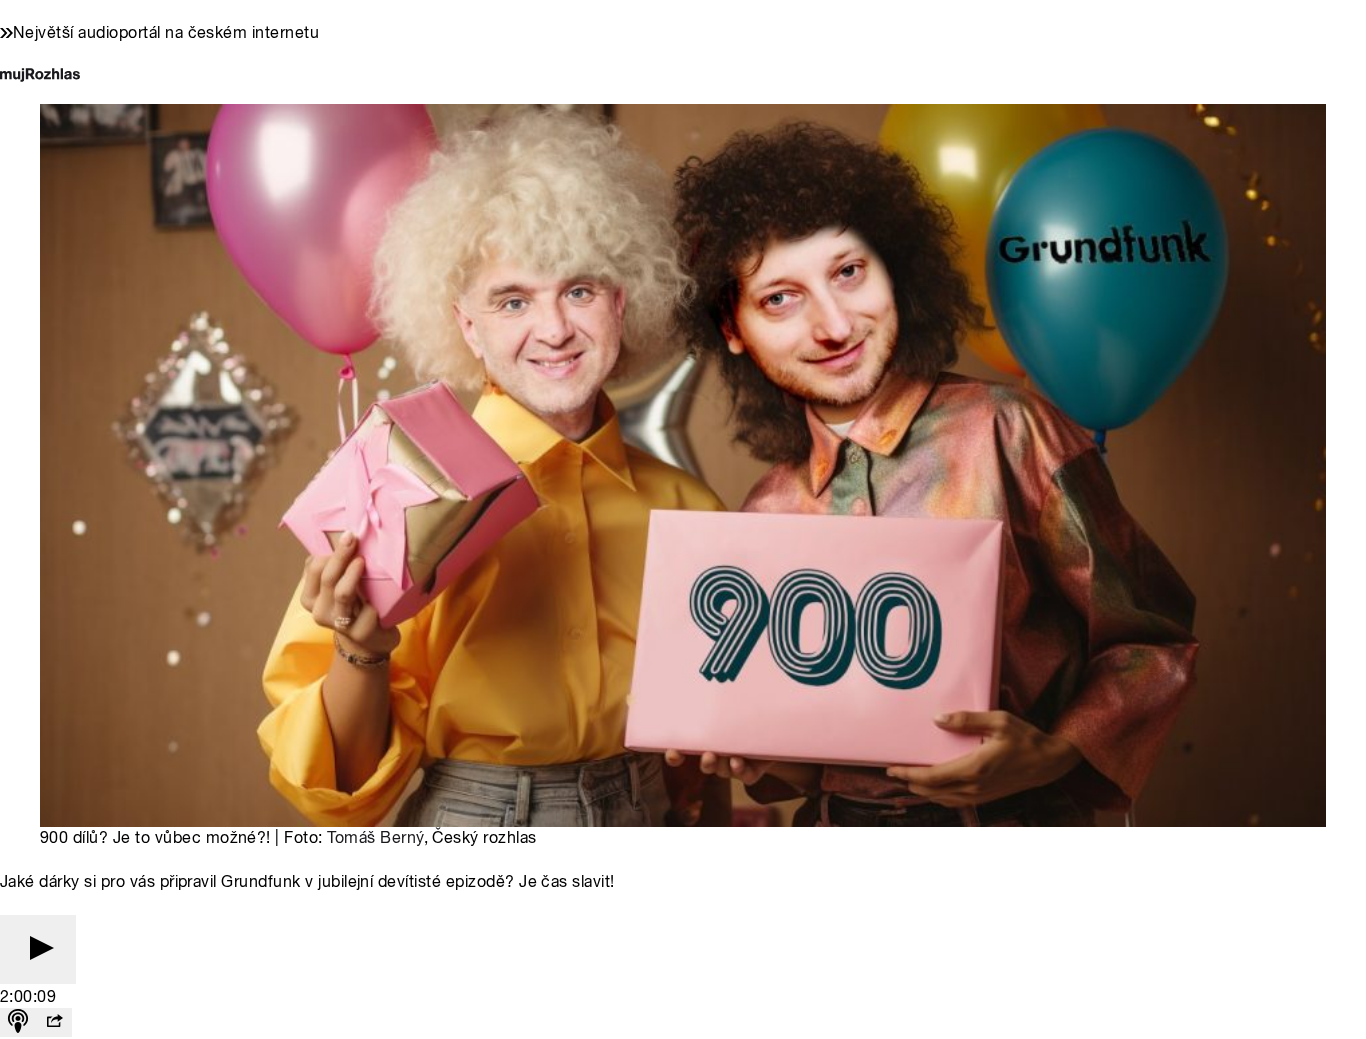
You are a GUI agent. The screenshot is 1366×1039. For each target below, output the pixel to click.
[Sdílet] (54, 1022)
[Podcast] (18, 1022)
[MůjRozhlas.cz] (40, 76)
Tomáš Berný (375, 837)
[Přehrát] (38, 949)
